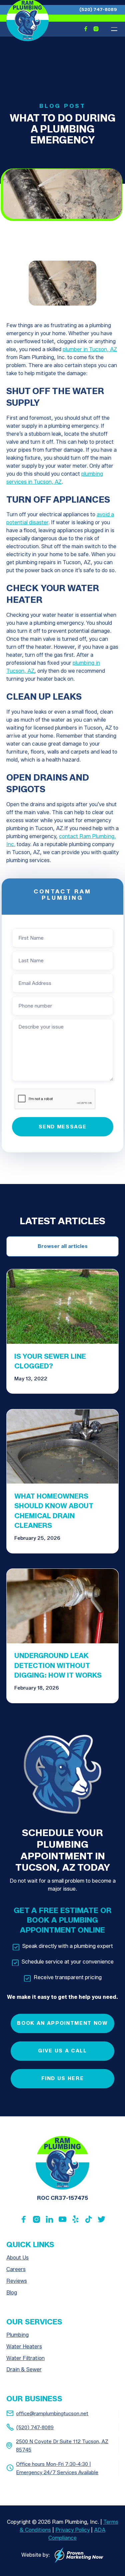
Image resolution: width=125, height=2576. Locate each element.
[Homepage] (62, 2163)
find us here (63, 2078)
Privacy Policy (72, 2530)
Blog (12, 2293)
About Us (17, 2258)
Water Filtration (25, 2358)
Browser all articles (63, 1246)
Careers (16, 2269)
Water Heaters (24, 2346)
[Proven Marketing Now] (79, 2555)
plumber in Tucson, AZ (90, 349)
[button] (114, 29)
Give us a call (62, 2051)
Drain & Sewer (24, 2369)
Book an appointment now (62, 2023)
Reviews (17, 2281)
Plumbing (17, 2335)
